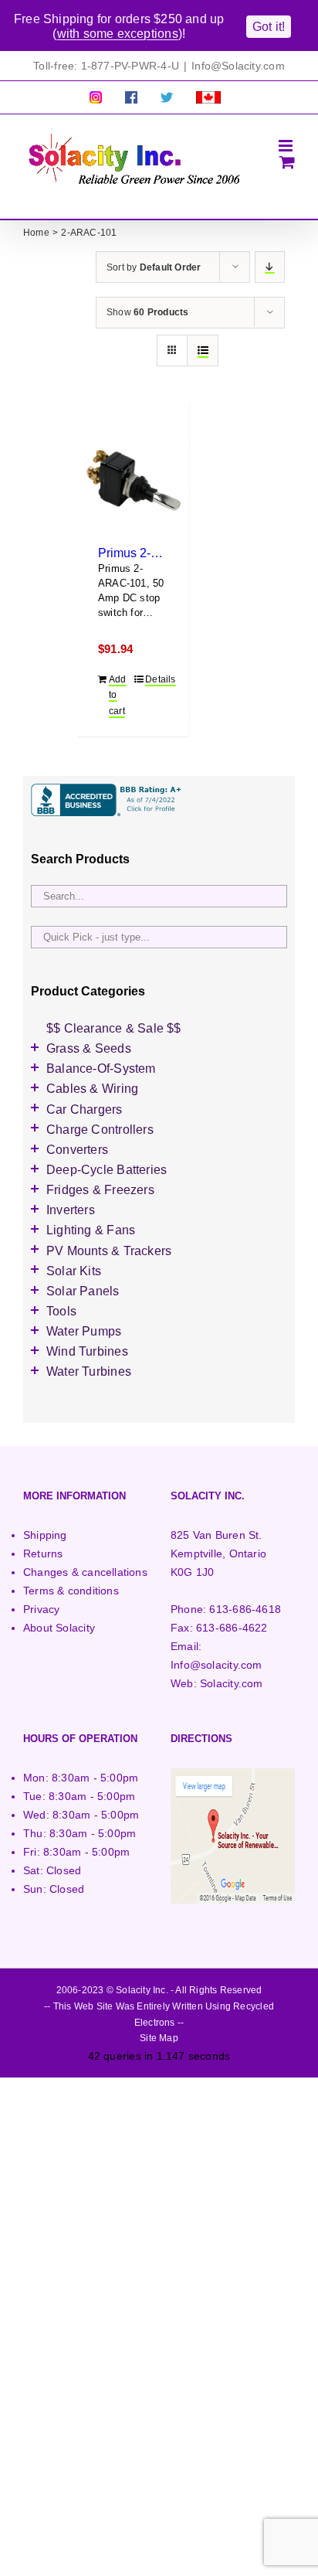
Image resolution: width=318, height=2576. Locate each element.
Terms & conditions (71, 1591)
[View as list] (203, 350)
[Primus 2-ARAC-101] (134, 480)
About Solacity (59, 1628)
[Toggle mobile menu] (287, 146)
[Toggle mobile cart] (287, 162)
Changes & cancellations (85, 1572)
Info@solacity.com (217, 1665)
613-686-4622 (232, 1628)
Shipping (45, 1535)
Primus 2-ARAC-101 (154, 553)
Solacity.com (232, 1683)
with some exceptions (118, 34)
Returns (43, 1553)
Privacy (41, 1609)
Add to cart (118, 695)
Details (157, 679)
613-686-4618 (245, 1609)
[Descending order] (270, 267)
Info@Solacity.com (238, 66)
